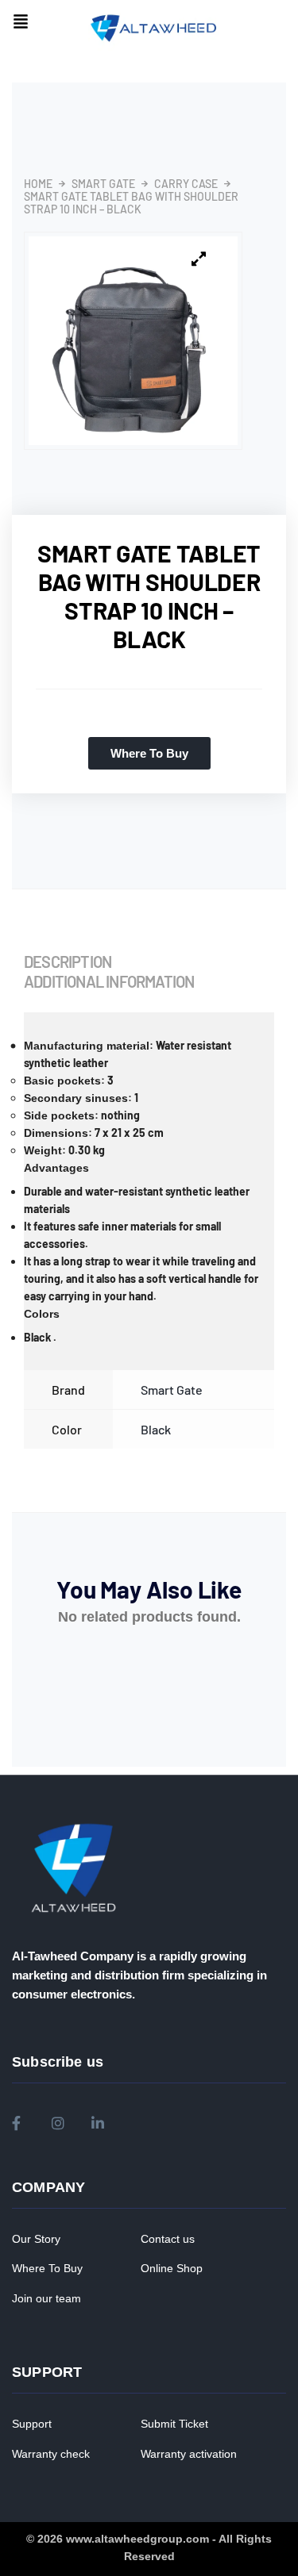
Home (38, 184)
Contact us (168, 2239)
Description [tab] (68, 962)
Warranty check (51, 2454)
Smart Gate (103, 184)
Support (32, 2424)
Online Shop (172, 2268)
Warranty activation (189, 2454)
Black (156, 1429)
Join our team (46, 2298)
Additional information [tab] (109, 981)
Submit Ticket (174, 2424)
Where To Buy (47, 2268)
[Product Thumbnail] (199, 259)
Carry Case (186, 184)
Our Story (36, 2239)
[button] (21, 23)
